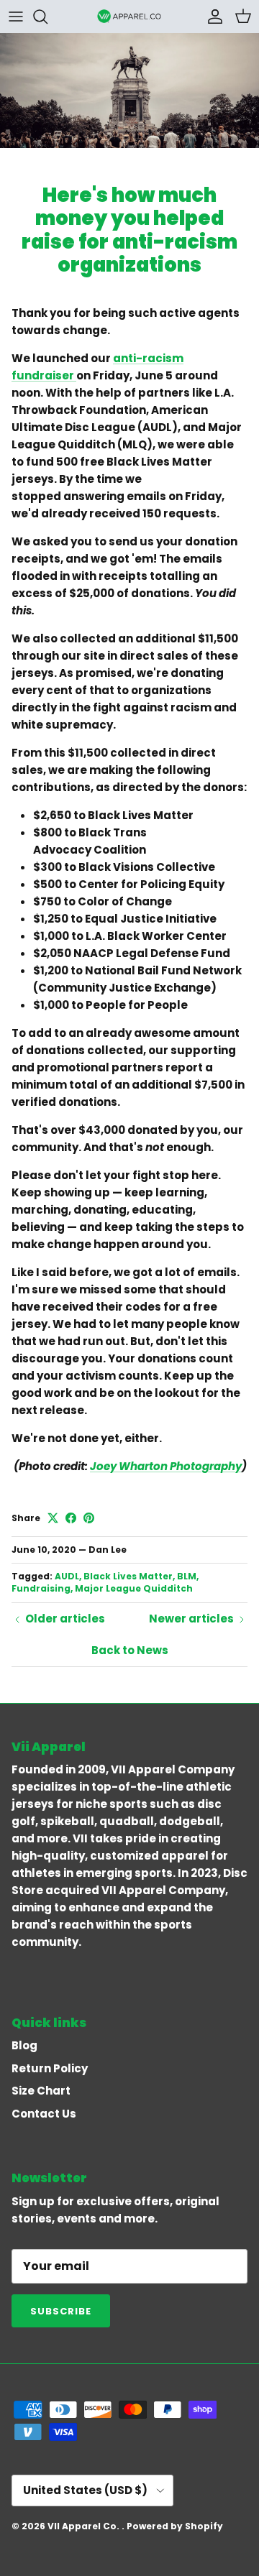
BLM (187, 1576)
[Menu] (16, 17)
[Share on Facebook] (71, 1518)
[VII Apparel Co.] (129, 16)
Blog (24, 2045)
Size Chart (41, 2091)
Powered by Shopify (175, 2526)
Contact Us (44, 2114)
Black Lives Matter (128, 1576)
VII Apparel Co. (85, 2526)
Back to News (130, 1650)
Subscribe (61, 2311)
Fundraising (41, 1588)
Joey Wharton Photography (166, 1466)
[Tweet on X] (53, 1518)
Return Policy (50, 2068)
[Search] (47, 17)
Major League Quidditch (134, 1588)
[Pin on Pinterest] (89, 1518)
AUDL (67, 1576)
